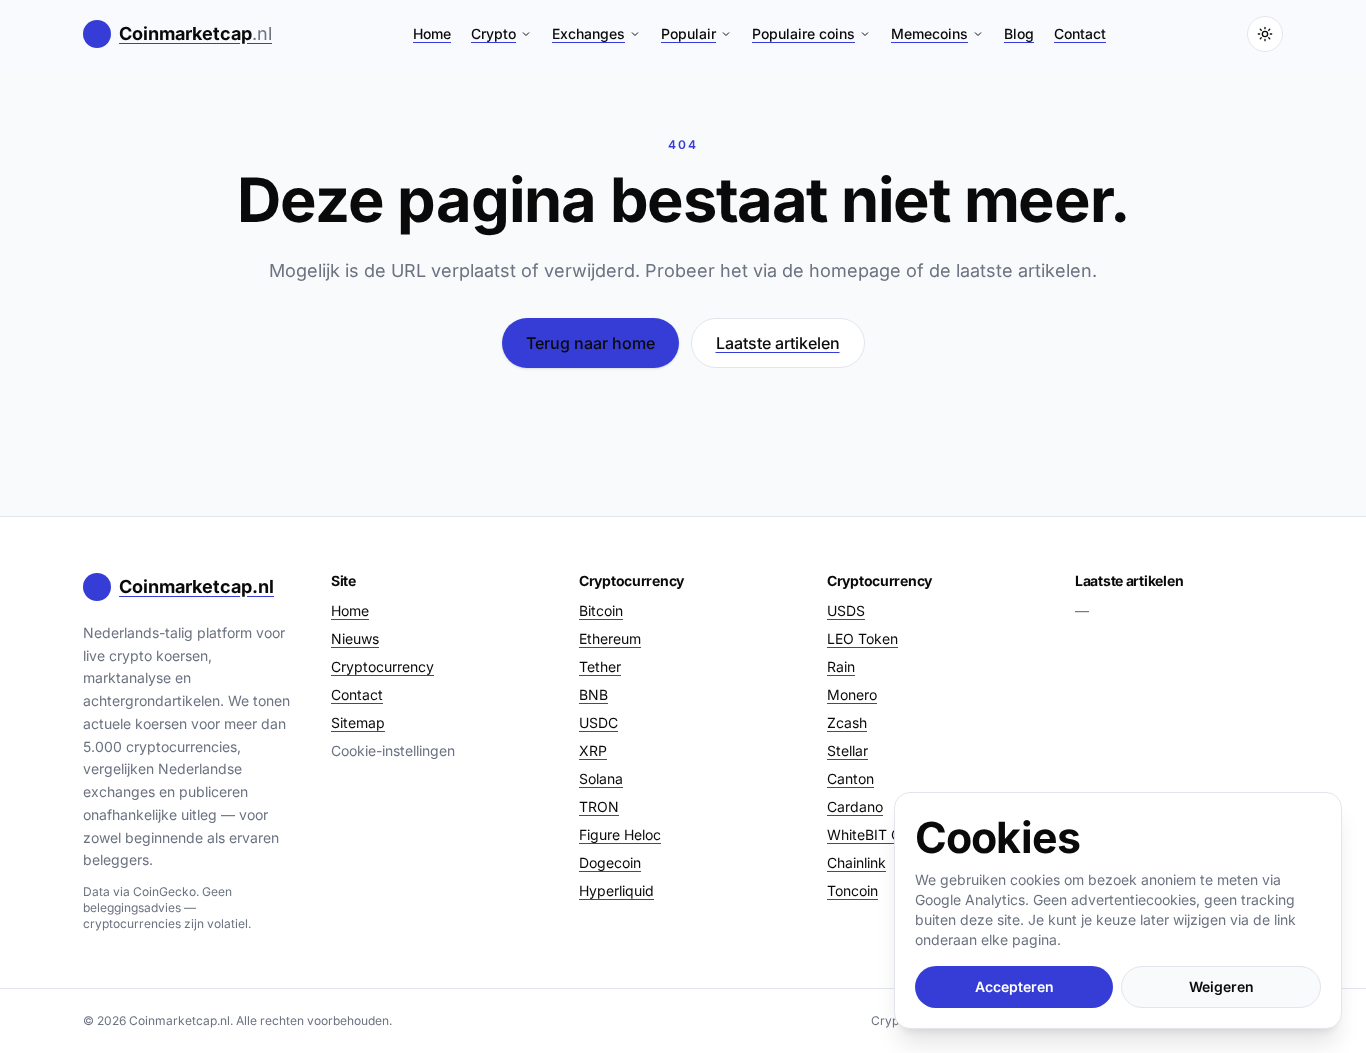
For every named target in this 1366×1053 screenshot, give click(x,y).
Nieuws (355, 638)
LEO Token (862, 638)
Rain (841, 666)
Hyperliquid (616, 890)
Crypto (493, 33)
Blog (1019, 33)
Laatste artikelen (778, 343)
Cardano (855, 806)
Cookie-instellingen (393, 750)
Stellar (847, 750)
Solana (601, 778)
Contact (1080, 33)
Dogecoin (610, 862)
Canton (850, 778)
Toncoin (852, 890)
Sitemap (358, 722)
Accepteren (1014, 986)
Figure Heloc (620, 834)
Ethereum (610, 638)
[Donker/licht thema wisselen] (1265, 34)
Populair (688, 33)
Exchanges (588, 33)
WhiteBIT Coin (873, 834)
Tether (600, 666)
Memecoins (929, 33)
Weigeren (1221, 986)
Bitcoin (601, 610)
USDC (598, 722)
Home (432, 33)
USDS (846, 610)
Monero (852, 694)
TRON (599, 806)
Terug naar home (590, 343)
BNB (593, 694)
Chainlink (856, 862)
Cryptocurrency (382, 666)
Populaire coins (803, 33)
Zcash (847, 722)
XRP (593, 750)
